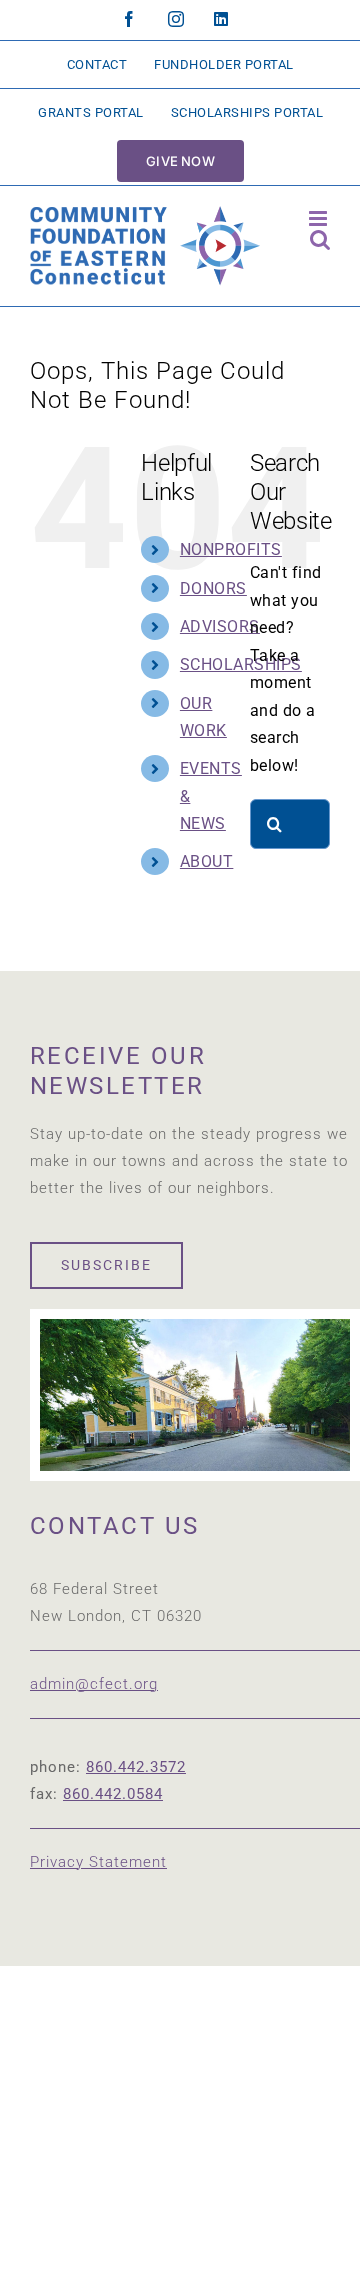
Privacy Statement (98, 1862)
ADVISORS (220, 626)
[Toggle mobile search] (320, 239)
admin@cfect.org (94, 1684)
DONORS (213, 588)
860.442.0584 (113, 1794)
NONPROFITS (231, 549)
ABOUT (207, 861)
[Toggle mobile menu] (320, 218)
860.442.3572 (136, 1767)
